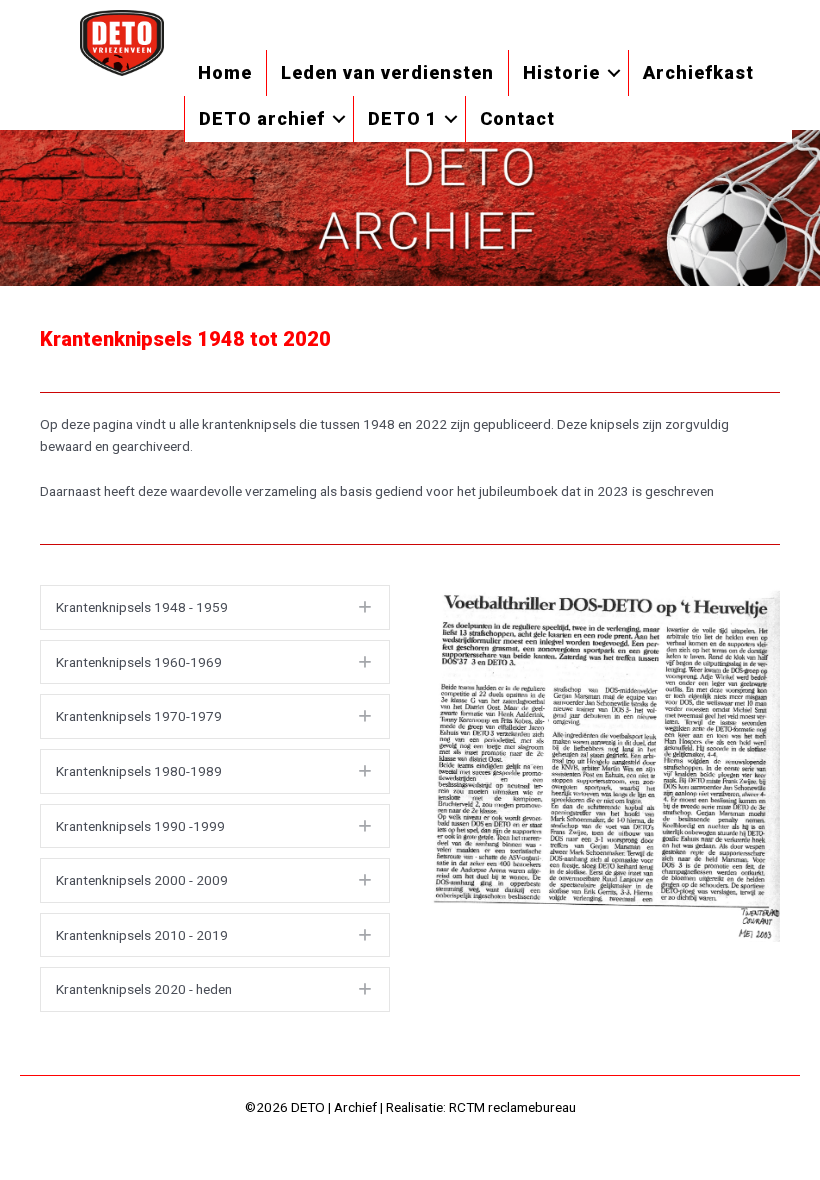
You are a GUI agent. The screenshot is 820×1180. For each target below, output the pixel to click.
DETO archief (262, 118)
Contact (517, 118)
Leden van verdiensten (387, 72)
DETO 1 (402, 118)
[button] (614, 73)
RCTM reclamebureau (512, 1107)
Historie (561, 72)
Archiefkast (698, 72)
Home (225, 72)
